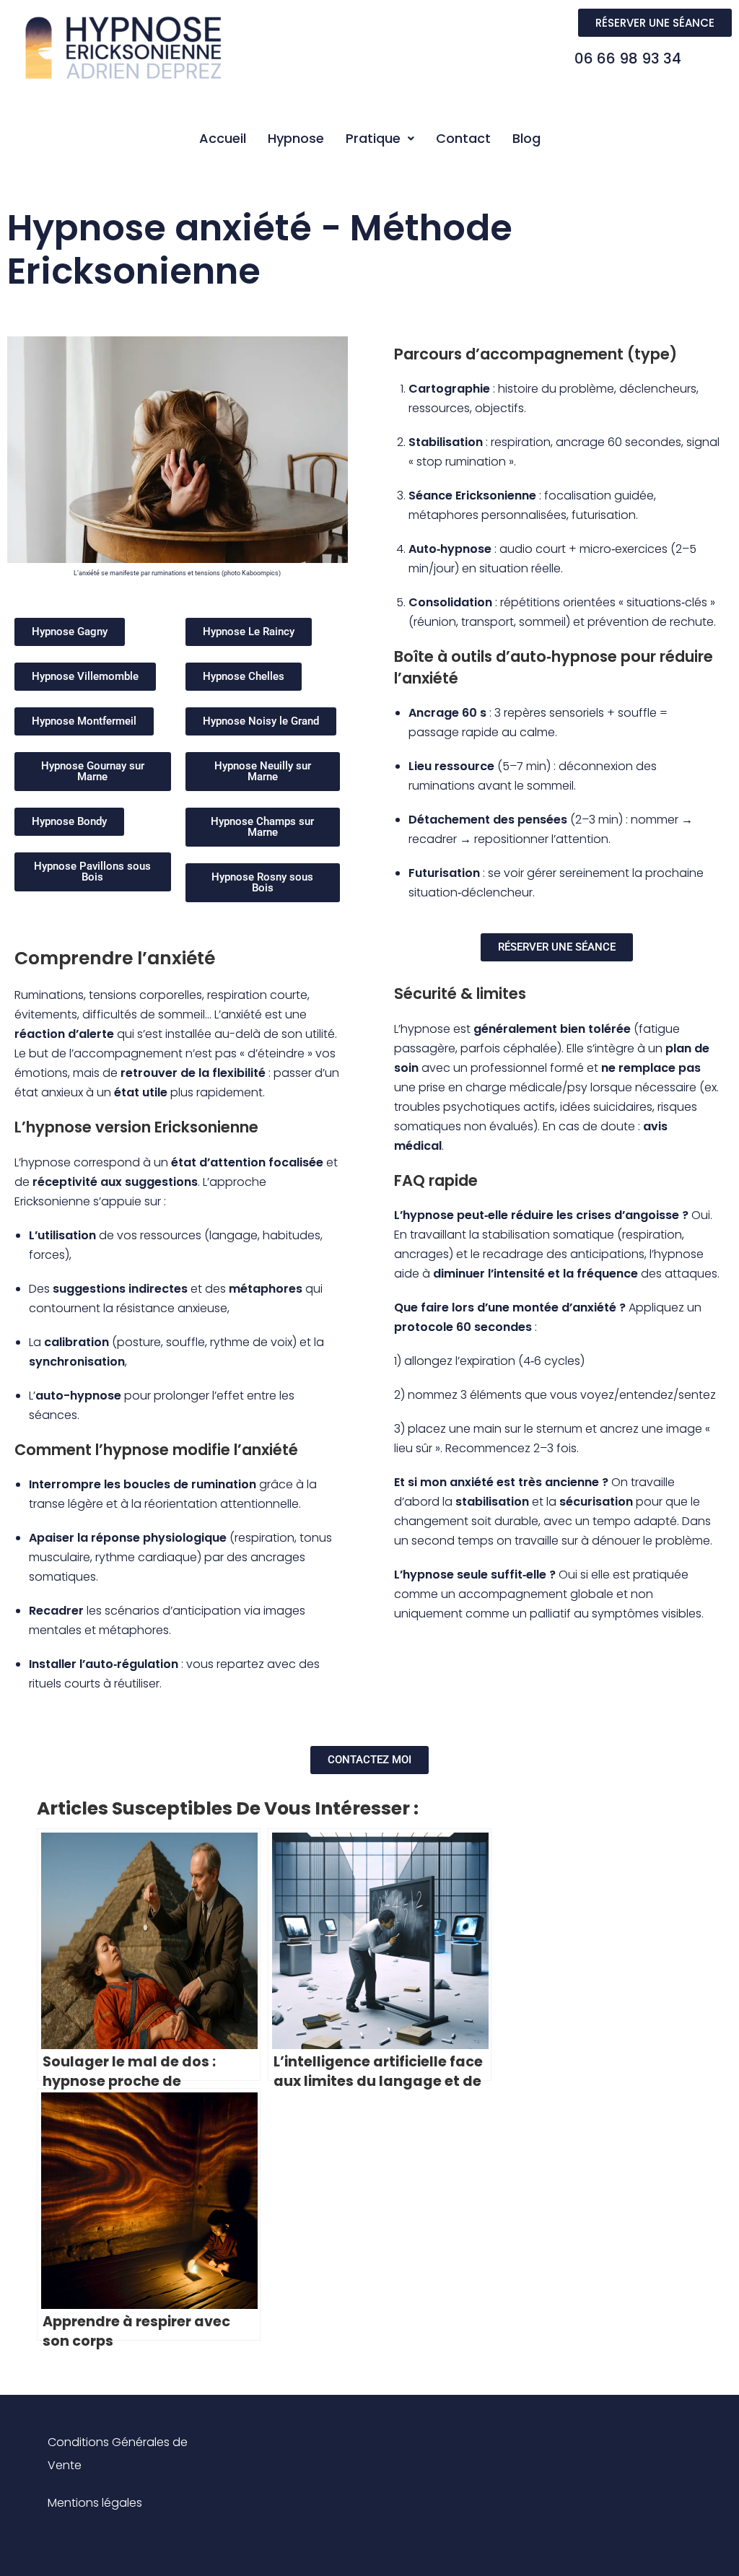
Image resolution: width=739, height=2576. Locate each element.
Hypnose (296, 138)
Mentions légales (95, 2503)
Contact (463, 138)
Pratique (373, 138)
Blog (526, 138)
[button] (380, 139)
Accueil (223, 138)
